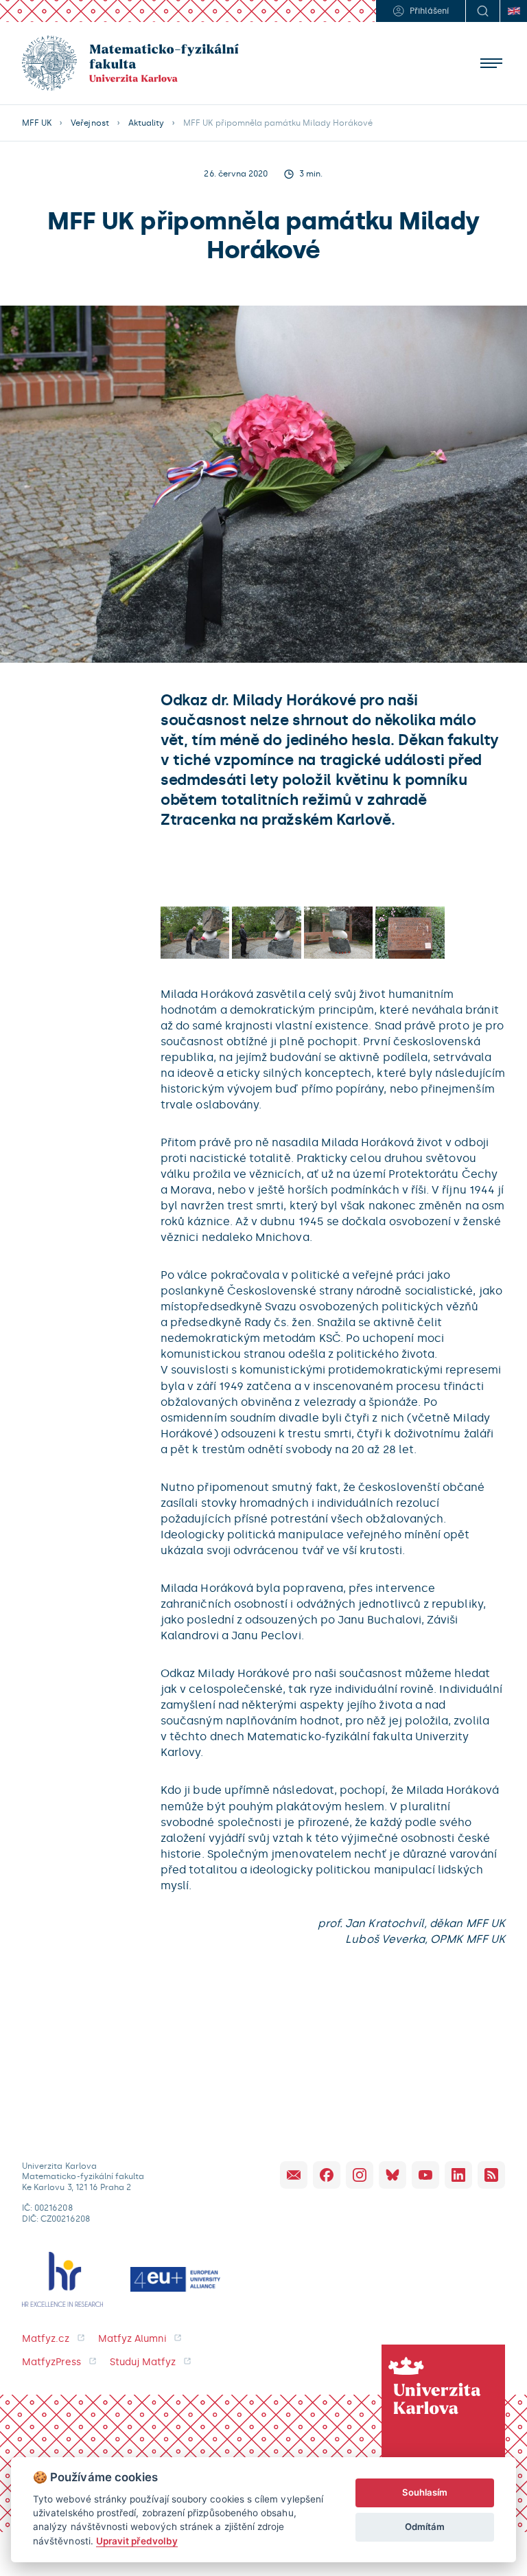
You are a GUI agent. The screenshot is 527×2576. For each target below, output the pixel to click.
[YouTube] (425, 2175)
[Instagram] (360, 2175)
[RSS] (491, 2175)
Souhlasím (425, 2492)
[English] (513, 11)
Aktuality (146, 123)
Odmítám (425, 2527)
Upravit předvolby (137, 2541)
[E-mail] (294, 2175)
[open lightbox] (195, 932)
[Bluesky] (393, 2175)
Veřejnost (90, 123)
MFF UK (37, 123)
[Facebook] (327, 2175)
